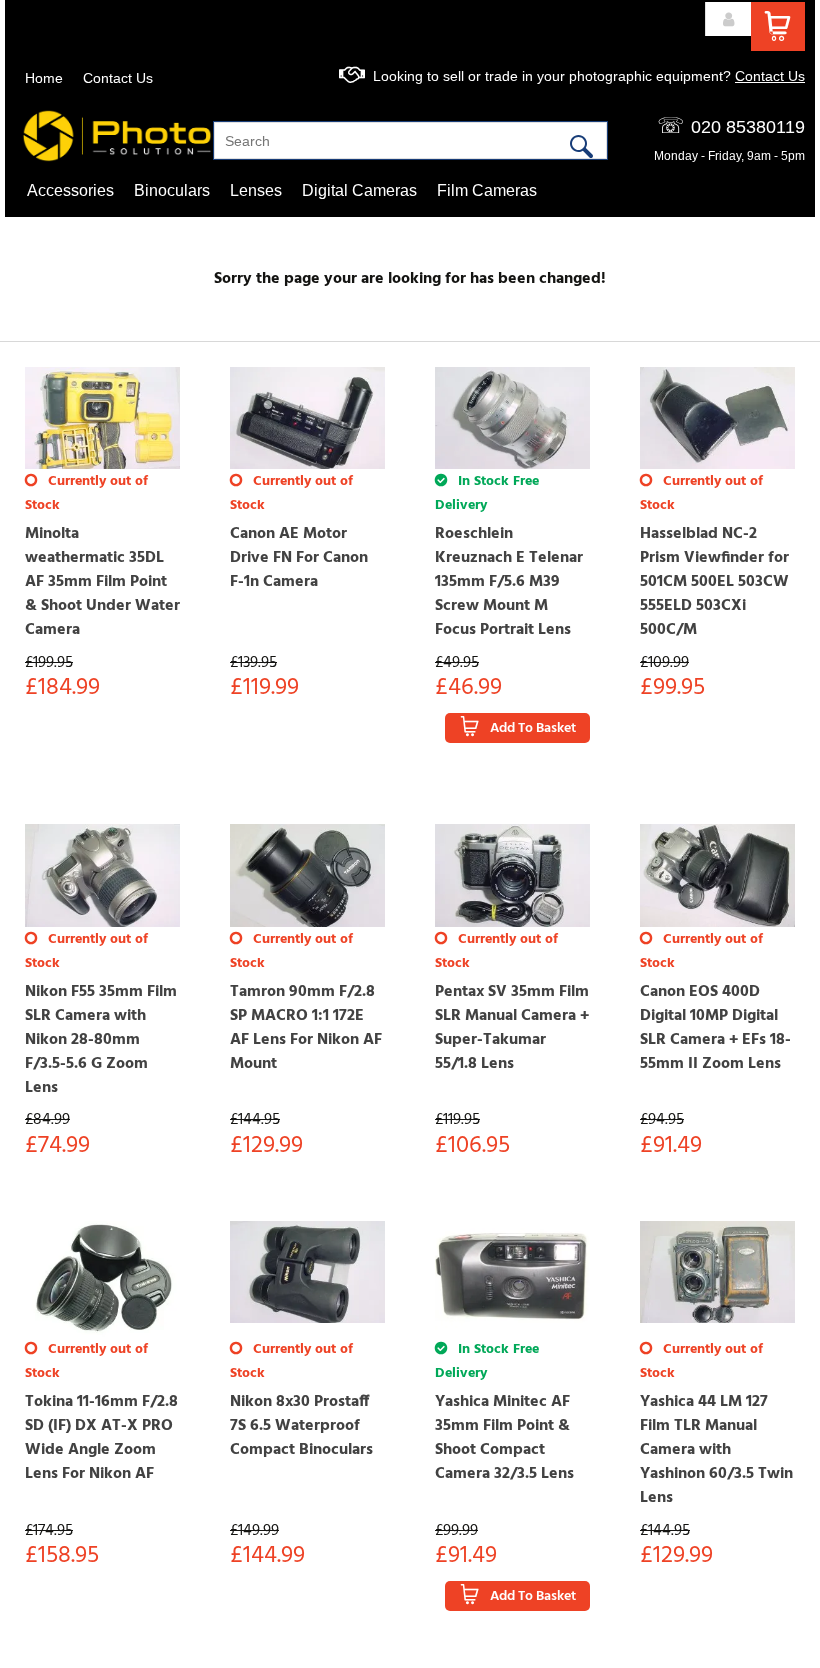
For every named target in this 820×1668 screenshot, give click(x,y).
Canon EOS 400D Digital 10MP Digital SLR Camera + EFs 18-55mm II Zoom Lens (715, 1028)
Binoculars (172, 190)
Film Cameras (487, 190)
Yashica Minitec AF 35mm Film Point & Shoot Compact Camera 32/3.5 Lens (504, 1438)
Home (44, 78)
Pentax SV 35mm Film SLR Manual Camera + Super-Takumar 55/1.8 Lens (512, 1028)
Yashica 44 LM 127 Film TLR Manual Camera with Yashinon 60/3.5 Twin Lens (716, 1450)
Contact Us (118, 78)
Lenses (256, 190)
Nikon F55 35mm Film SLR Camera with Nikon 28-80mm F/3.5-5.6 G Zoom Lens (101, 1040)
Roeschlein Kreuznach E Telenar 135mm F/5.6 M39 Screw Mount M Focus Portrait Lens (509, 582)
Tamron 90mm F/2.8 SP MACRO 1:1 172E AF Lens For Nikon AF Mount (306, 1028)
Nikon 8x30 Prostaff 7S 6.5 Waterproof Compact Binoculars (301, 1426)
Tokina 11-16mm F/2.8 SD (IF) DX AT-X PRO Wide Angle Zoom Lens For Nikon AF (101, 1438)
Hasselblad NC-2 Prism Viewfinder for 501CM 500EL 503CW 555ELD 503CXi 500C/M (714, 582)
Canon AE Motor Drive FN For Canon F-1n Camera (299, 558)
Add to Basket (533, 728)
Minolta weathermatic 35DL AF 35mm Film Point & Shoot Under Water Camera (102, 582)
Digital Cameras (359, 190)
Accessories (70, 190)
